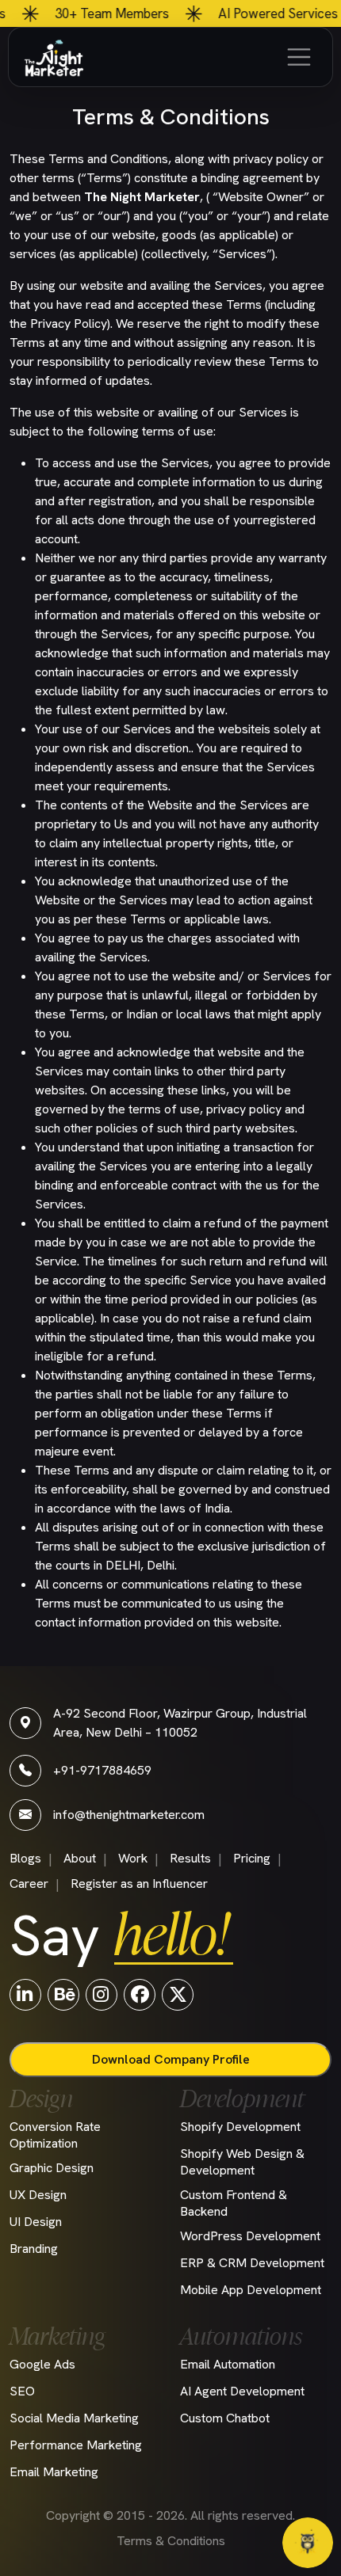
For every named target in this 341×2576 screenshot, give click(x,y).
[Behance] (63, 1994)
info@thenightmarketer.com (129, 1815)
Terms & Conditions (171, 2541)
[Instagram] (102, 1994)
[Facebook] (140, 1994)
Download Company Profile (171, 2059)
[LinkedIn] (25, 1994)
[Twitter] (178, 1994)
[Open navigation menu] (299, 57)
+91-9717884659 (102, 1770)
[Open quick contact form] (308, 2543)
